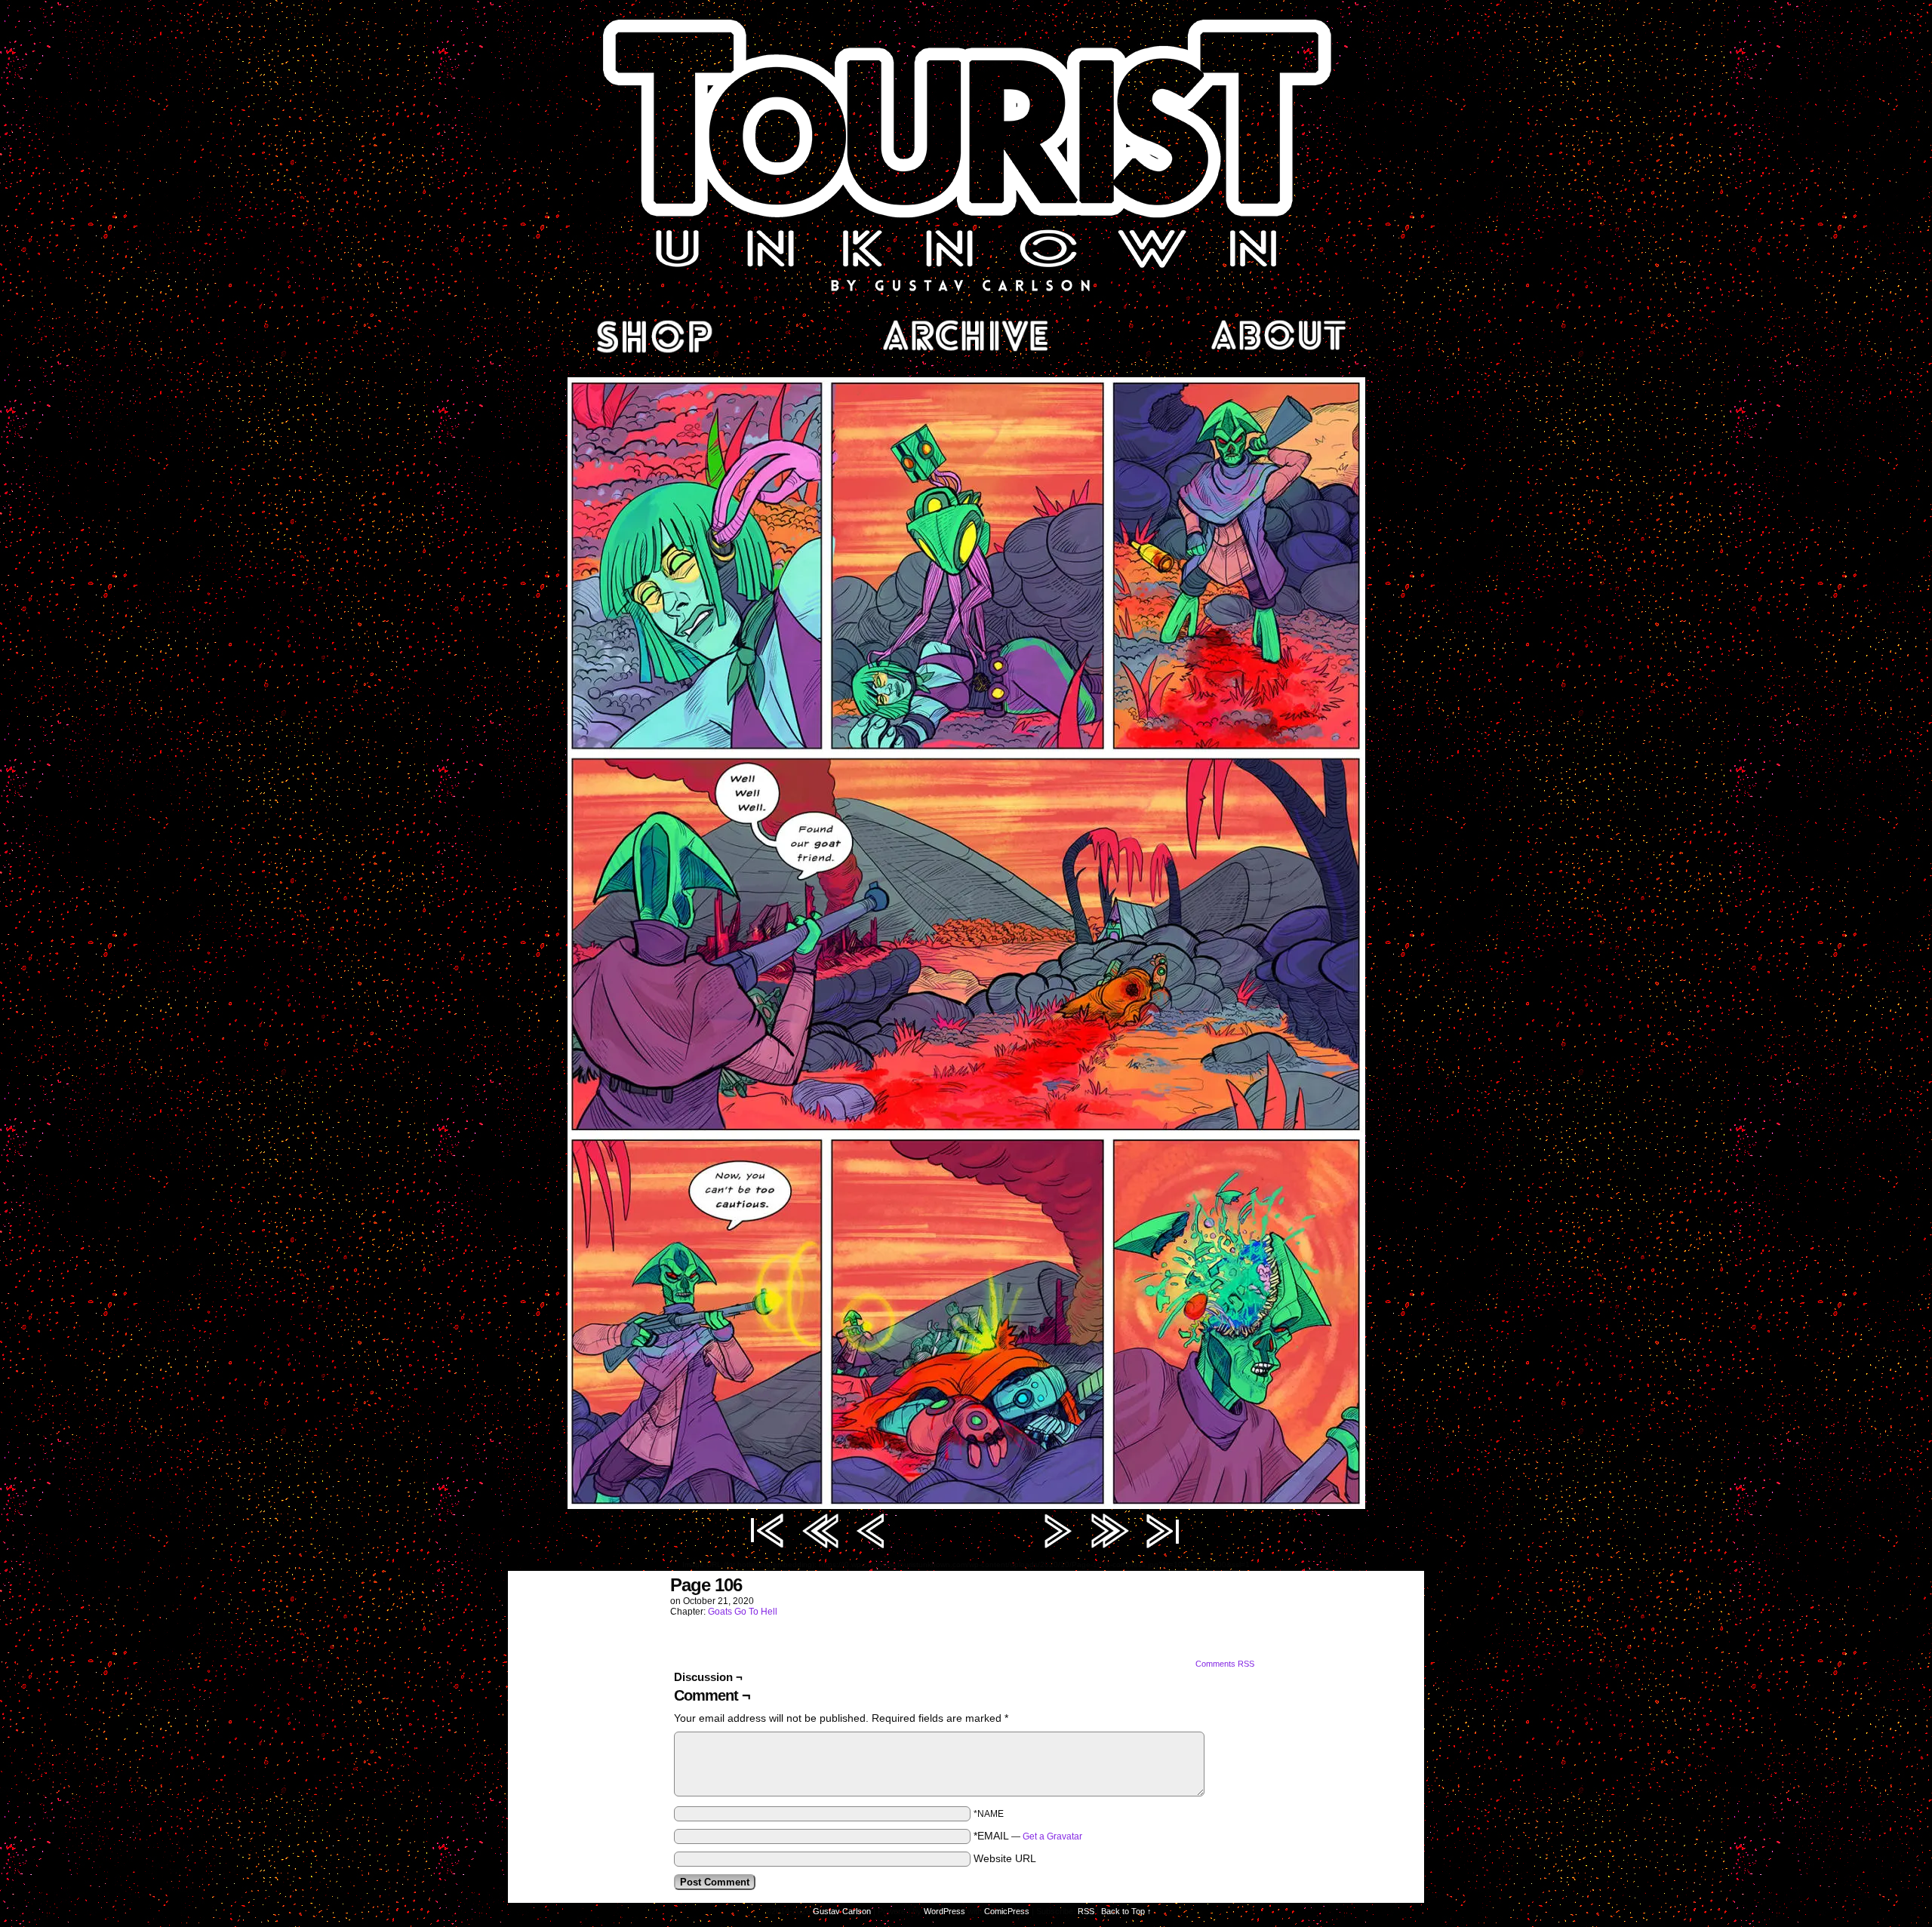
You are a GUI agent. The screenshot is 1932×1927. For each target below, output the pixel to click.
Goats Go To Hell (743, 1612)
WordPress (944, 1911)
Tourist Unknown (966, 154)
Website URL (1005, 1858)
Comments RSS (1225, 1664)
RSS (1086, 1911)
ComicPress (1007, 1911)
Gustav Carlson (842, 1911)
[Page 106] (966, 1505)
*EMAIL (1028, 1836)
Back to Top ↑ (1126, 1911)
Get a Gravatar (1052, 1836)
